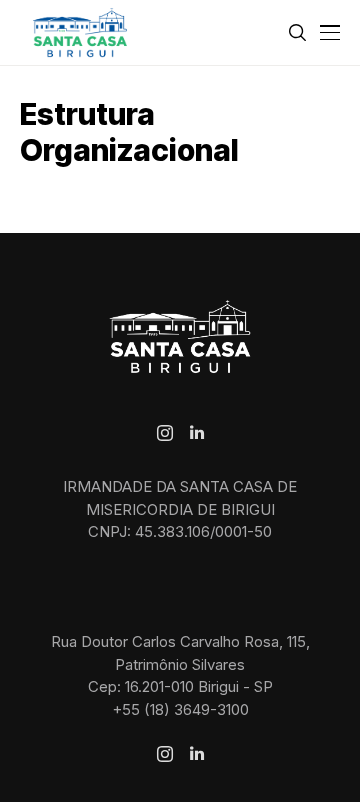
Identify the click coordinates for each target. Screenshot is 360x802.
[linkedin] (197, 433)
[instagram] (165, 433)
